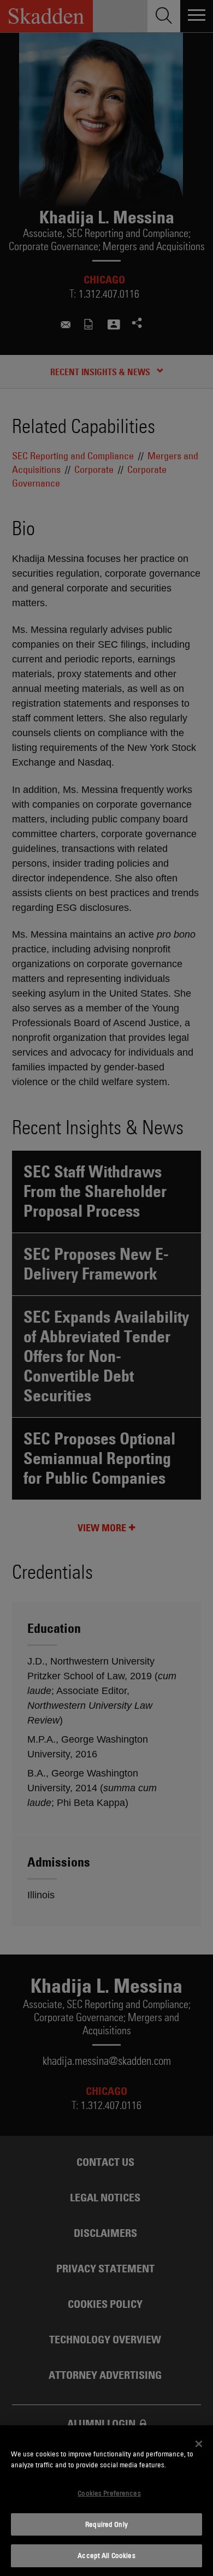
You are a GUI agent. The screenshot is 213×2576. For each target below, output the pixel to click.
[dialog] (106, 2501)
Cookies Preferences (109, 2493)
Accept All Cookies (106, 2555)
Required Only (106, 2524)
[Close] (199, 2444)
